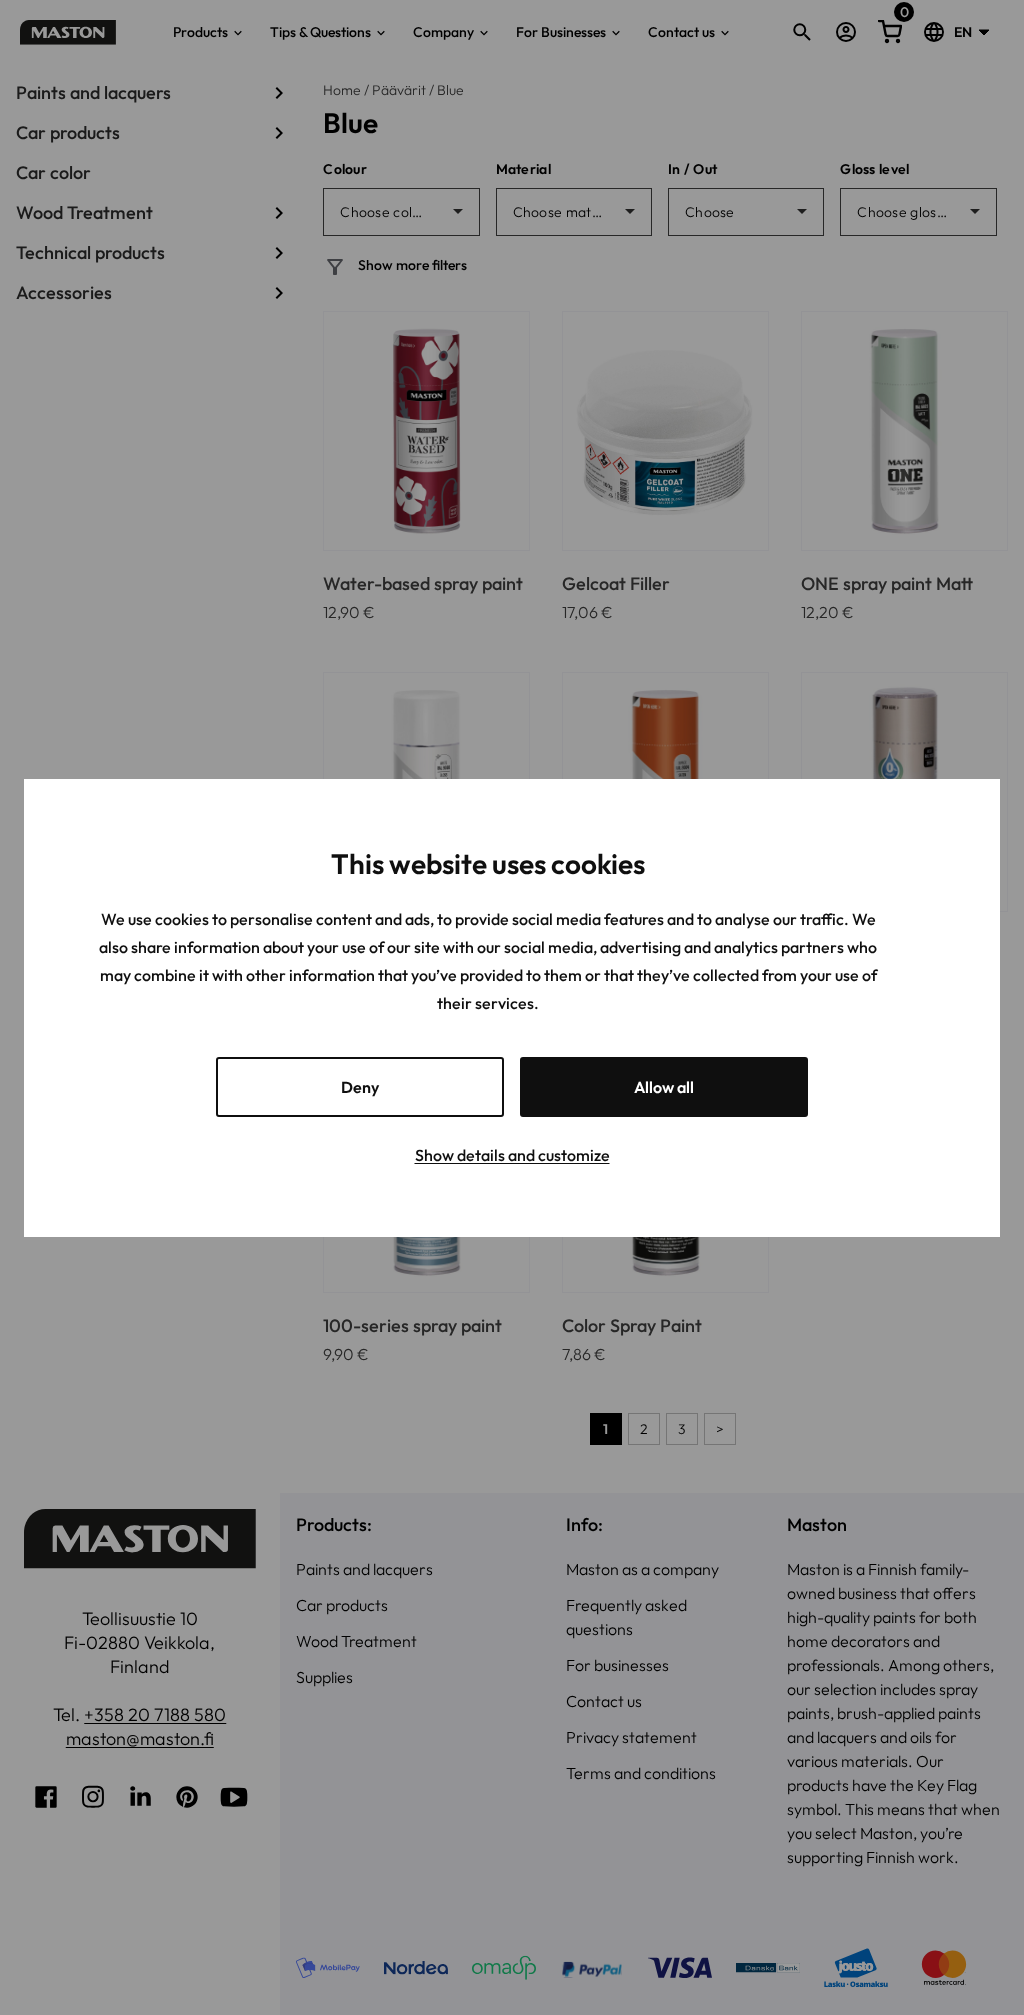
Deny (360, 1087)
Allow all (664, 1087)
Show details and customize (512, 1155)
